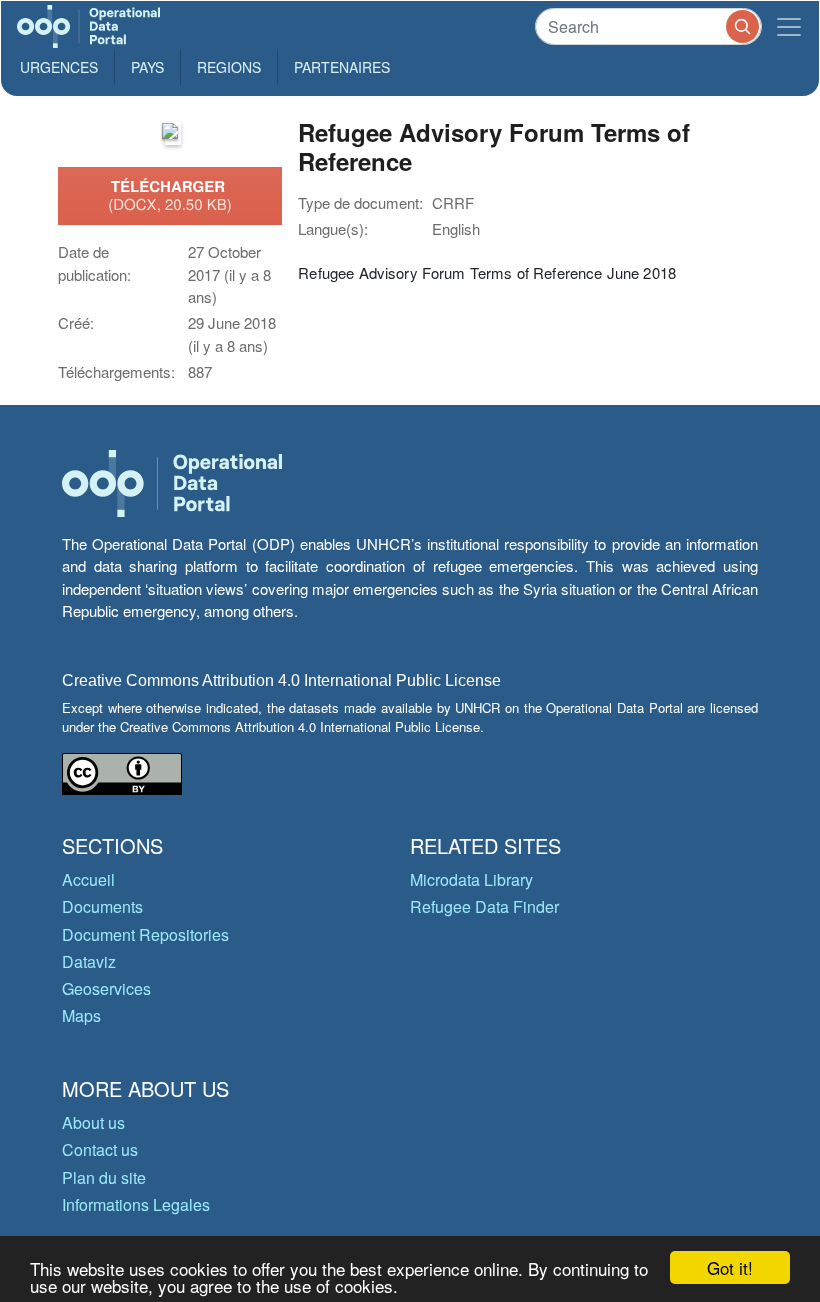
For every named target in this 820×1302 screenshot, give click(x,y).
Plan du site (104, 1177)
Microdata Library (471, 879)
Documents (102, 906)
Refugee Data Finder (484, 906)
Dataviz (89, 961)
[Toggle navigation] (789, 26)
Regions (229, 67)
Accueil (88, 879)
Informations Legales (136, 1204)
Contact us (100, 1149)
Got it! (730, 1267)
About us (93, 1122)
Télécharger (169, 195)
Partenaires (342, 67)
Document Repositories (145, 934)
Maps (81, 1015)
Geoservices (106, 988)
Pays (147, 67)
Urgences (59, 67)
